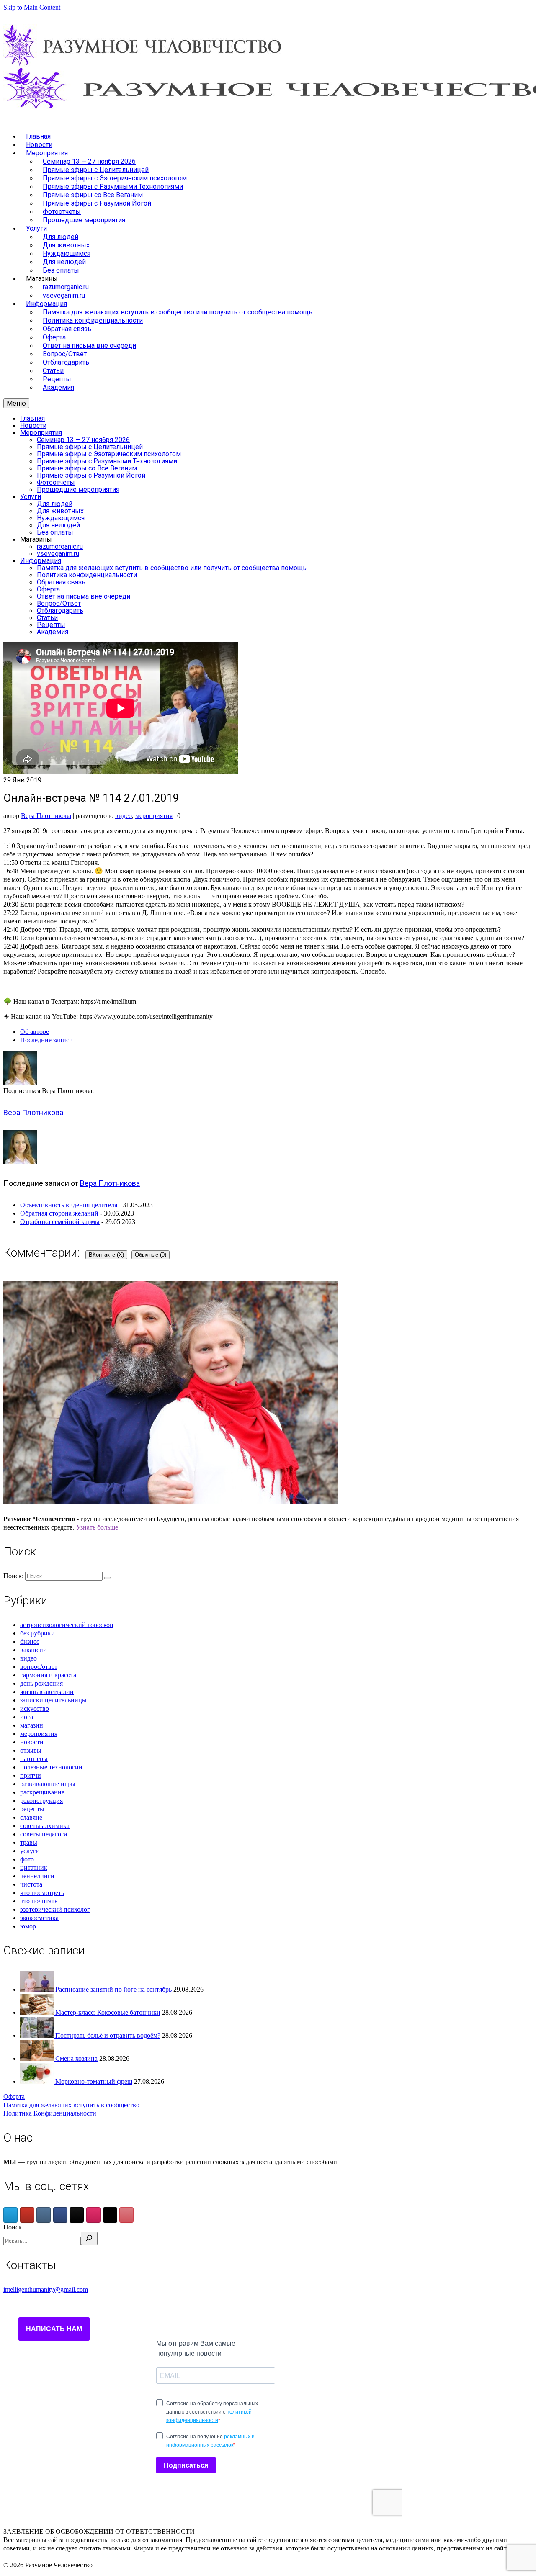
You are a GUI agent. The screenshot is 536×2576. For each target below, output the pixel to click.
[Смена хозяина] (38, 2058)
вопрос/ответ (39, 1667)
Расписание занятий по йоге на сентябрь (113, 1989)
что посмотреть (42, 1893)
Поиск (13, 2227)
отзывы (31, 1750)
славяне (31, 1817)
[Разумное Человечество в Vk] (44, 2215)
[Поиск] (89, 2238)
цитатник (34, 1868)
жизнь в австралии (47, 1692)
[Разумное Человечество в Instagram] (93, 2215)
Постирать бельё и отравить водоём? (108, 2035)
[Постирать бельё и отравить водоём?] (38, 2035)
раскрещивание (42, 1792)
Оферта (14, 2097)
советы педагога (44, 1834)
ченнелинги (37, 1876)
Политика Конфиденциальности (50, 2113)
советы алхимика (45, 1826)
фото (27, 1859)
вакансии (33, 1650)
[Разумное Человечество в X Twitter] (110, 2215)
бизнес (30, 1641)
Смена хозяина (76, 2058)
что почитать (39, 1901)
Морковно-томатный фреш (94, 2081)
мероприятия (154, 816)
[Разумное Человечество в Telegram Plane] (10, 2215)
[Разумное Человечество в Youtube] (27, 2215)
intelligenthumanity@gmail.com (46, 2289)
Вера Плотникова (46, 816)
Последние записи (46, 1040)
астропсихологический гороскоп (67, 1625)
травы (29, 1842)
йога (27, 1717)
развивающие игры (48, 1784)
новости (32, 1742)
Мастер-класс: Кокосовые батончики (108, 2012)
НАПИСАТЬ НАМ (54, 2329)
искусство (35, 1708)
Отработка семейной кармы (60, 1222)
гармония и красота (48, 1675)
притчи (31, 1775)
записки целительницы (53, 1700)
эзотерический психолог (55, 1909)
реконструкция (41, 1801)
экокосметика (39, 1918)
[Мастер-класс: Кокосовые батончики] (38, 2012)
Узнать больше (97, 1527)
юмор (28, 1926)
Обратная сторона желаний (59, 1213)
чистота (31, 1884)
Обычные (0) (151, 1255)
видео (124, 816)
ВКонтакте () (106, 1255)
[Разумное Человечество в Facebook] (60, 2215)
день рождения (41, 1683)
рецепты (32, 1809)
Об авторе (35, 1032)
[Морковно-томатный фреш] (38, 2081)
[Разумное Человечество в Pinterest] (126, 2215)
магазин (32, 1725)
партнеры (34, 1759)
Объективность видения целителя (69, 1205)
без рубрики (37, 1633)
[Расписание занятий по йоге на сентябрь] (38, 1989)
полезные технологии (51, 1767)
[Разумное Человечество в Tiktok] (77, 2215)
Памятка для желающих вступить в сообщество (71, 2105)
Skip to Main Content (32, 7)
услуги (30, 1851)
